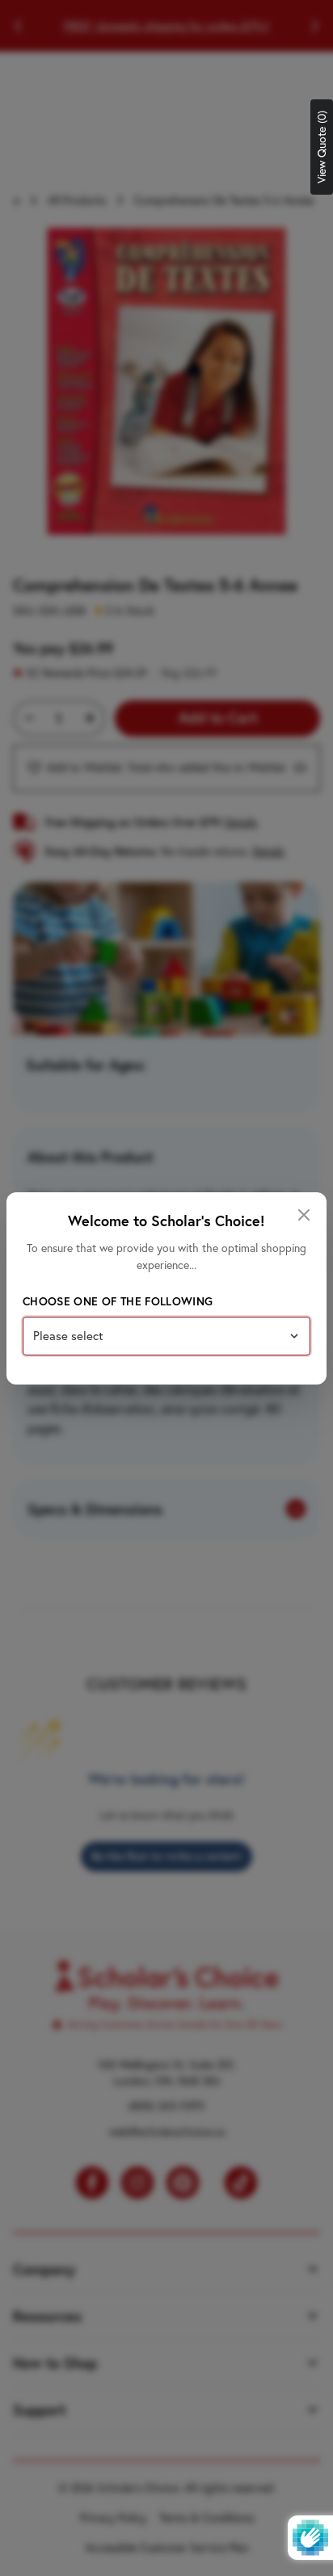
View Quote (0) (322, 147)
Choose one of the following (118, 1301)
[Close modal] (304, 1215)
